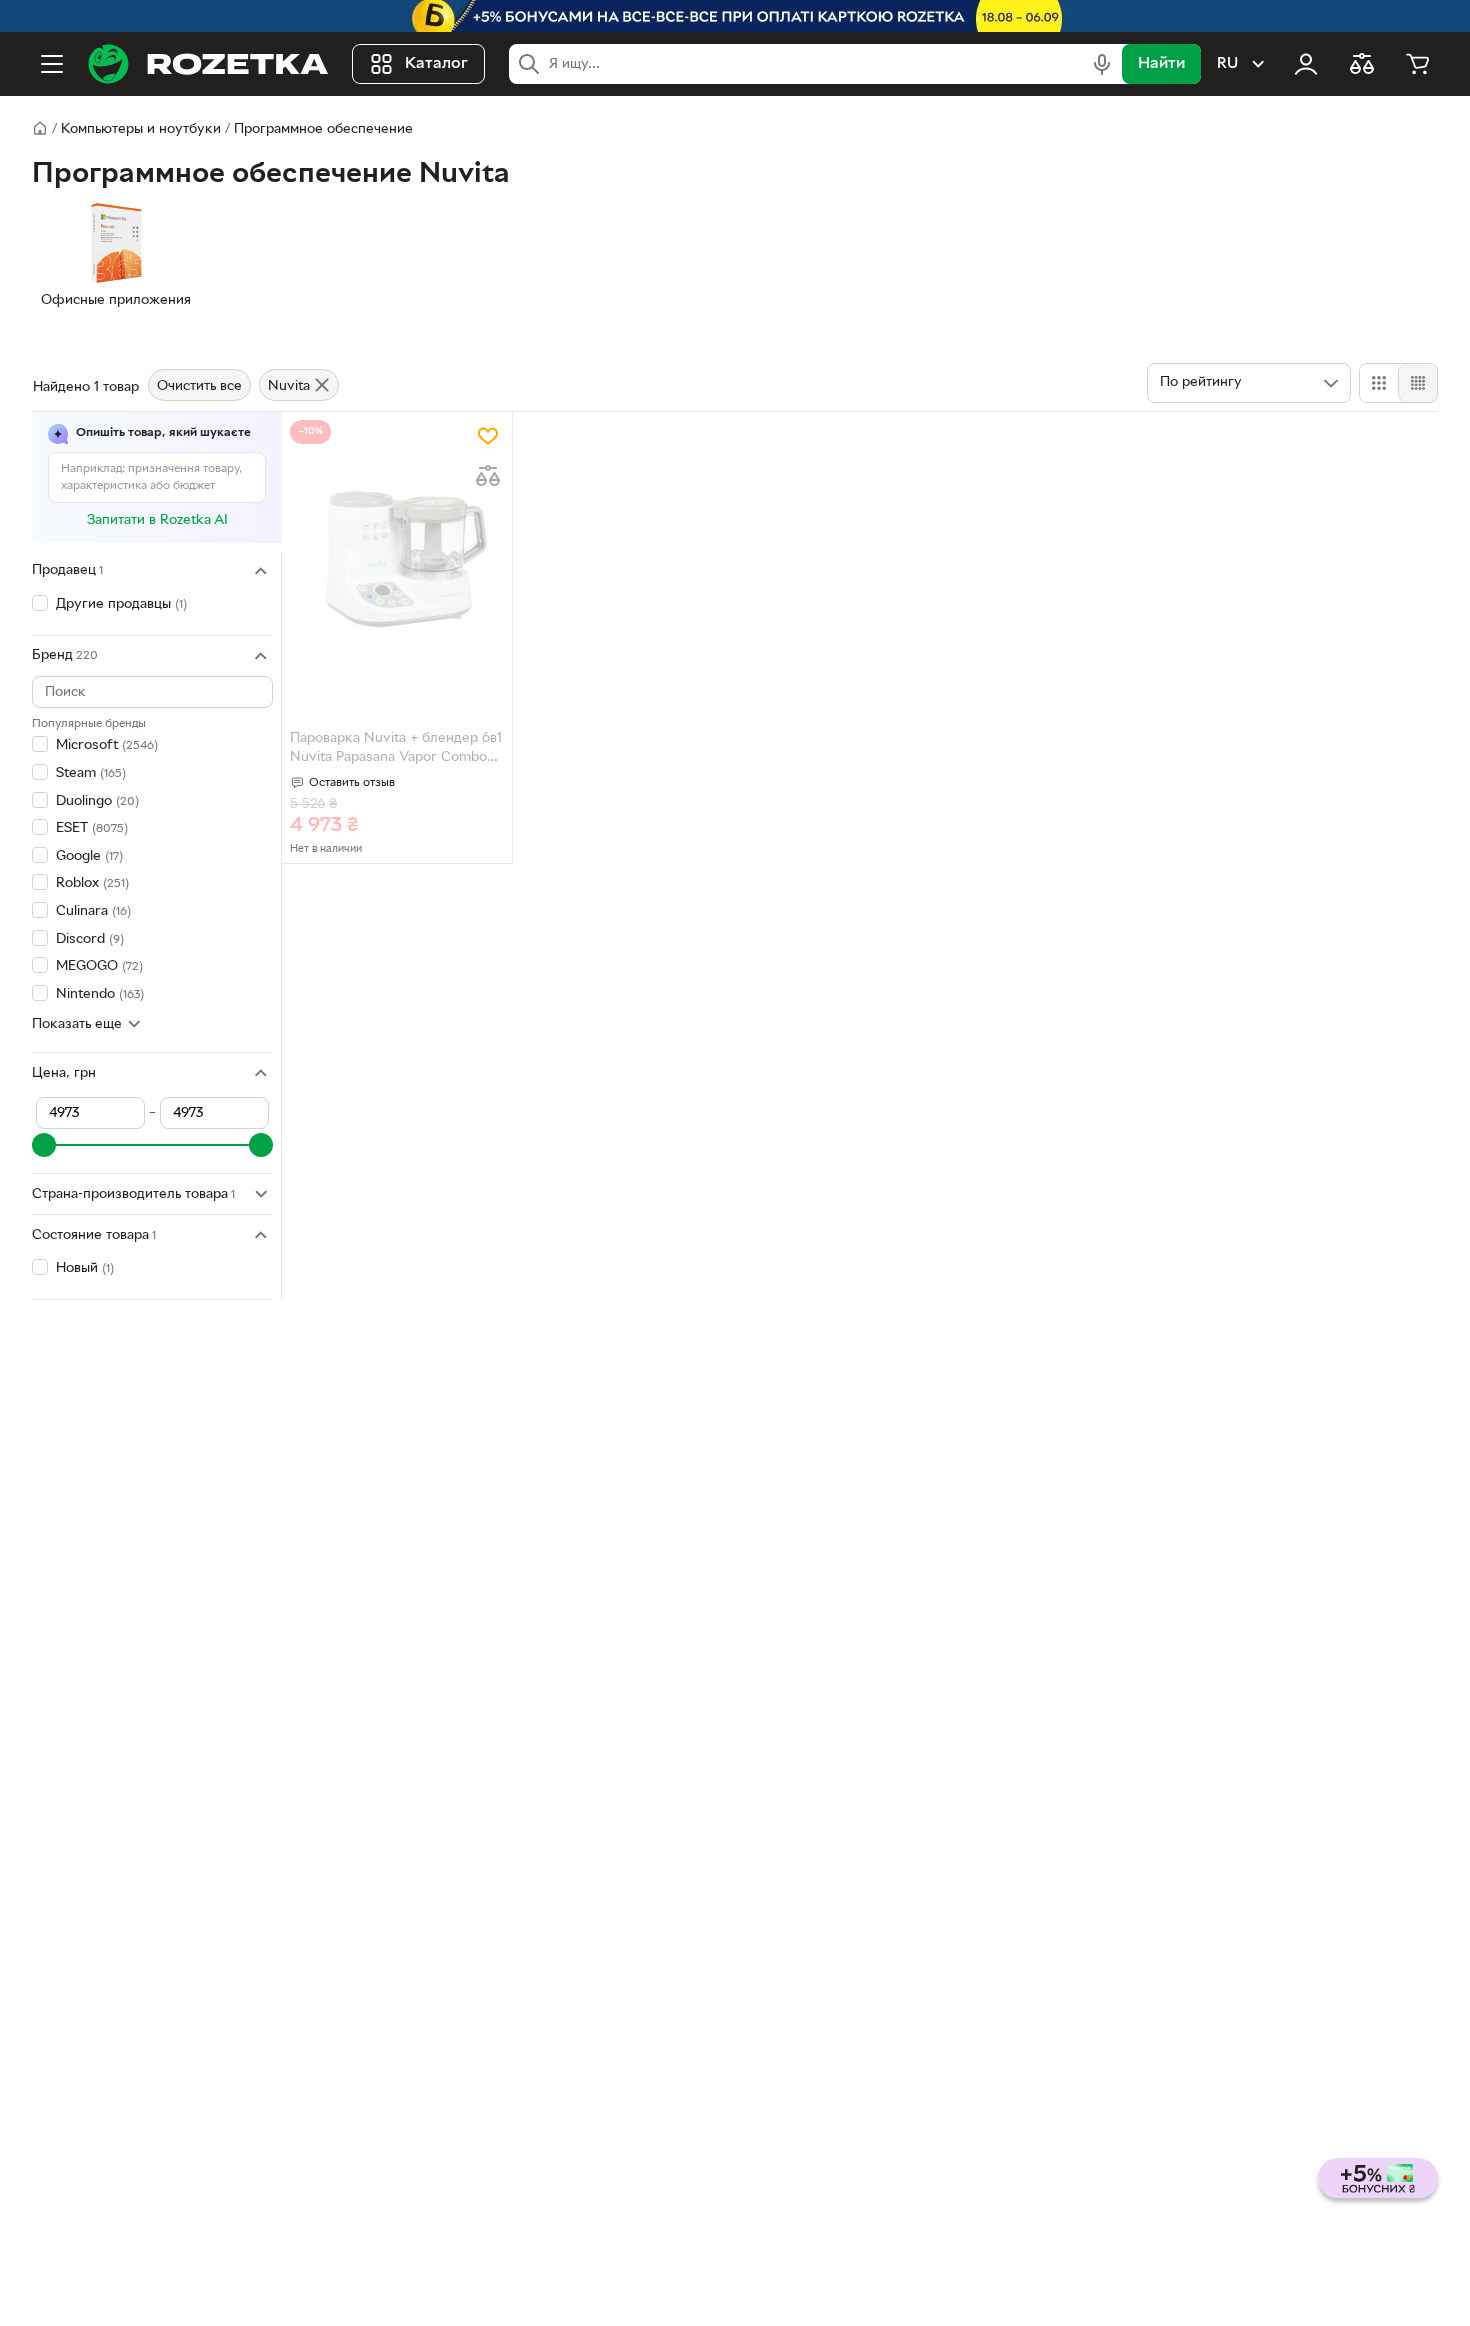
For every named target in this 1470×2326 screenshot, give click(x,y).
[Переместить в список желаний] (488, 436)
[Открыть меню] (52, 64)
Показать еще (77, 1024)
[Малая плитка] (1417, 383)
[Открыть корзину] (1418, 64)
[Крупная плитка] (1379, 383)
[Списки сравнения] (1362, 64)
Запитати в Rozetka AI (157, 520)
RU (1227, 64)
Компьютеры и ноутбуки (141, 129)
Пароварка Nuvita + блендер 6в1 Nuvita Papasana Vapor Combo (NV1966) (396, 750)
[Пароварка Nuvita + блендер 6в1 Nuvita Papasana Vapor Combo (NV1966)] (397, 559)
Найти (1161, 64)
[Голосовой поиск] (1102, 64)
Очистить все (199, 386)
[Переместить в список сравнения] (488, 476)
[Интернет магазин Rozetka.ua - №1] (208, 64)
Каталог (436, 64)
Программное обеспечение (323, 129)
